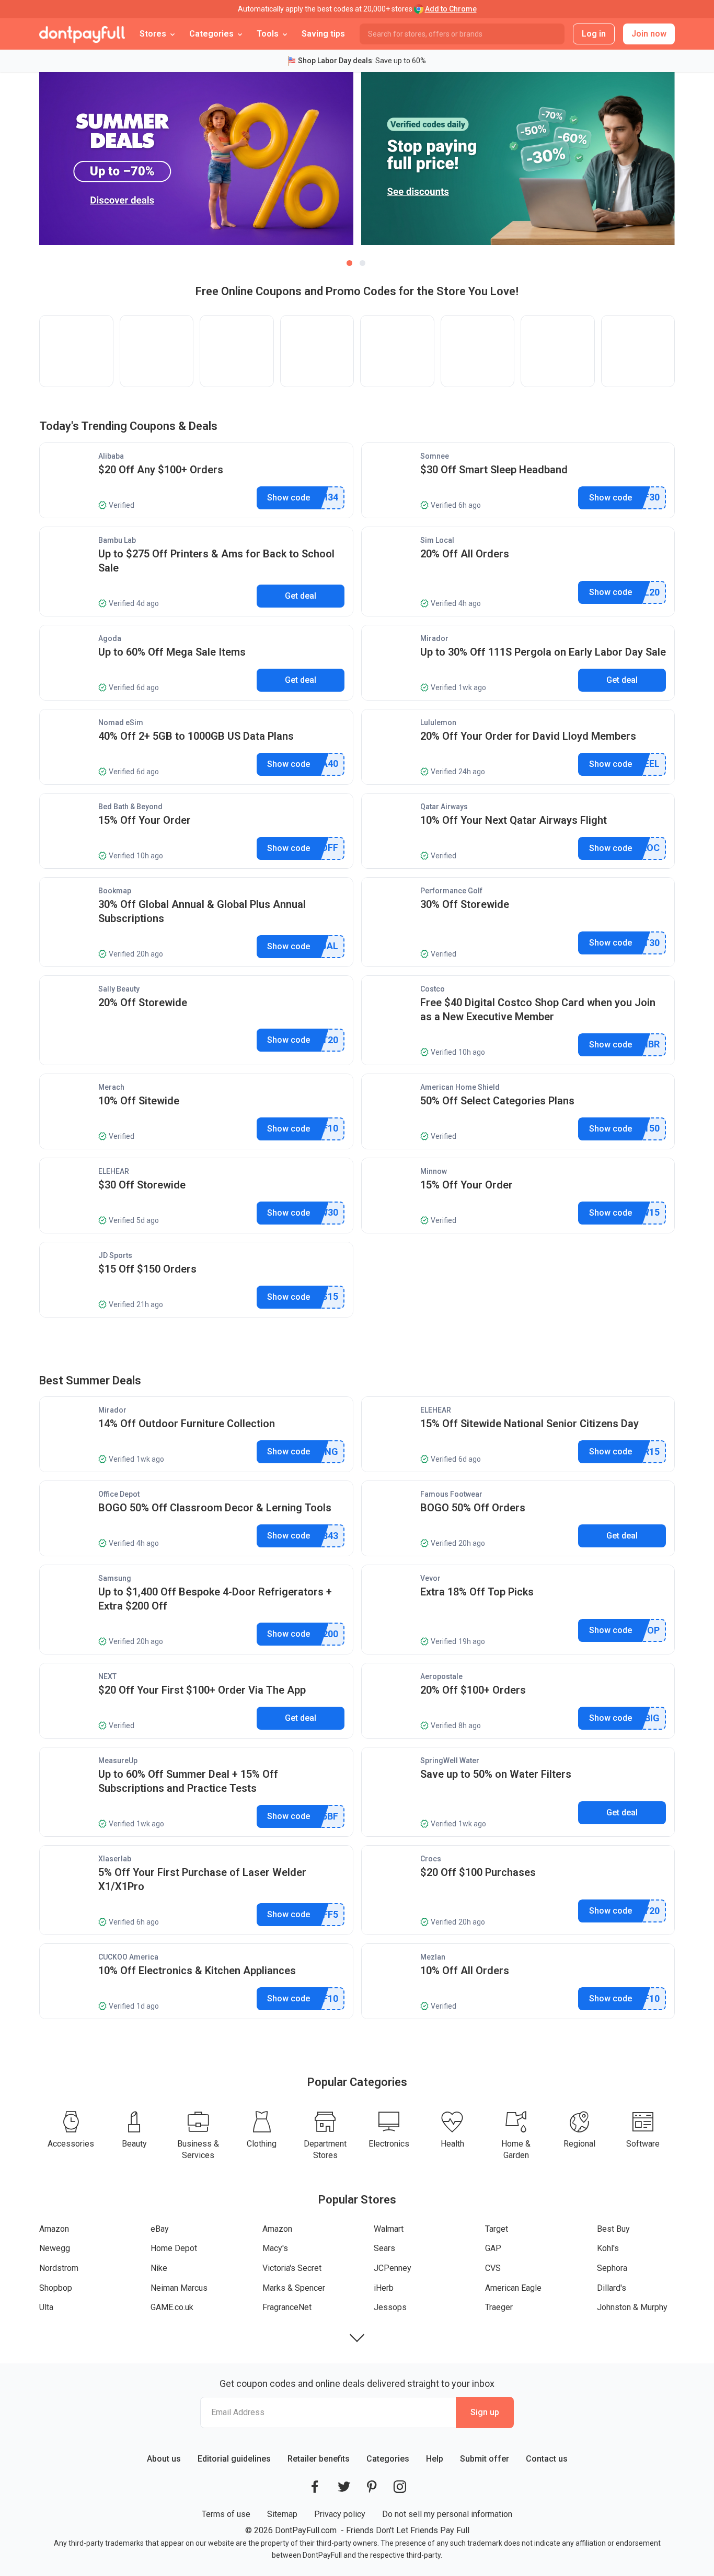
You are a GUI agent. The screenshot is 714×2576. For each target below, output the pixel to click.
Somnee (435, 456)
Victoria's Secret (292, 2268)
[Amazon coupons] (76, 351)
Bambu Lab (117, 540)
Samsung (115, 1578)
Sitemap (282, 2514)
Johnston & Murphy (632, 2307)
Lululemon (438, 722)
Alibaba (111, 456)
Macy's (275, 2248)
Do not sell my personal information (447, 2514)
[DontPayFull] (82, 34)
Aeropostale (441, 1676)
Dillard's (612, 2288)
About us (164, 2459)
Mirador (434, 638)
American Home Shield (460, 1087)
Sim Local (437, 540)
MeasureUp (118, 1761)
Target (497, 2229)
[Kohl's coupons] (638, 351)
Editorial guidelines (234, 2459)
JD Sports (115, 1255)
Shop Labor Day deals (335, 61)
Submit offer (485, 2459)
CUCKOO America (128, 1957)
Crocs (431, 1859)
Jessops (390, 2307)
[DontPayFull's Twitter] (344, 2487)
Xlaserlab (115, 1859)
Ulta (46, 2307)
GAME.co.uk (172, 2307)
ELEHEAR (114, 1171)
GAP (493, 2248)
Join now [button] (649, 34)
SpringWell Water (450, 1761)
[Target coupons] (397, 351)
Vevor (430, 1578)
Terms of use (226, 2514)
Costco (433, 989)
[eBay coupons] (157, 351)
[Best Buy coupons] (478, 351)
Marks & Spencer (294, 2288)
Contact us (547, 2459)
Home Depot (174, 2248)
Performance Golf (451, 891)
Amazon (54, 2229)
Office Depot (119, 1494)
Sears (384, 2248)
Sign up (485, 2412)
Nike (159, 2268)
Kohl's (608, 2248)
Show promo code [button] (289, 498)
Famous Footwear (451, 1494)
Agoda (110, 638)
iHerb (384, 2288)
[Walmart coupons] (317, 351)
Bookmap (115, 891)
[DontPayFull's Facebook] (315, 2487)
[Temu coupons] (237, 351)
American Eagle (513, 2288)
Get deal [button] (301, 596)
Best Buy (613, 2229)
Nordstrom (59, 2268)
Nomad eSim (121, 722)
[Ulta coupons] (558, 351)
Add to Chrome (451, 9)
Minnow (434, 1171)
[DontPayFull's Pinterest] (372, 2487)
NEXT (107, 1676)
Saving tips (323, 34)
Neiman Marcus (179, 2288)
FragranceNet (287, 2307)
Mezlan (433, 1957)
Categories (388, 2459)
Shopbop (56, 2288)
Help (435, 2459)
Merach (111, 1087)
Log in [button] (594, 34)
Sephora (612, 2268)
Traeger (499, 2307)
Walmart (389, 2229)
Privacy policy (340, 2514)
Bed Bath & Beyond (130, 807)
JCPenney (393, 2268)
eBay (160, 2229)
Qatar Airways (444, 807)
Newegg (55, 2248)
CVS (493, 2268)
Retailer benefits (319, 2459)
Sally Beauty (119, 989)
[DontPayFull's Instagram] (400, 2487)
